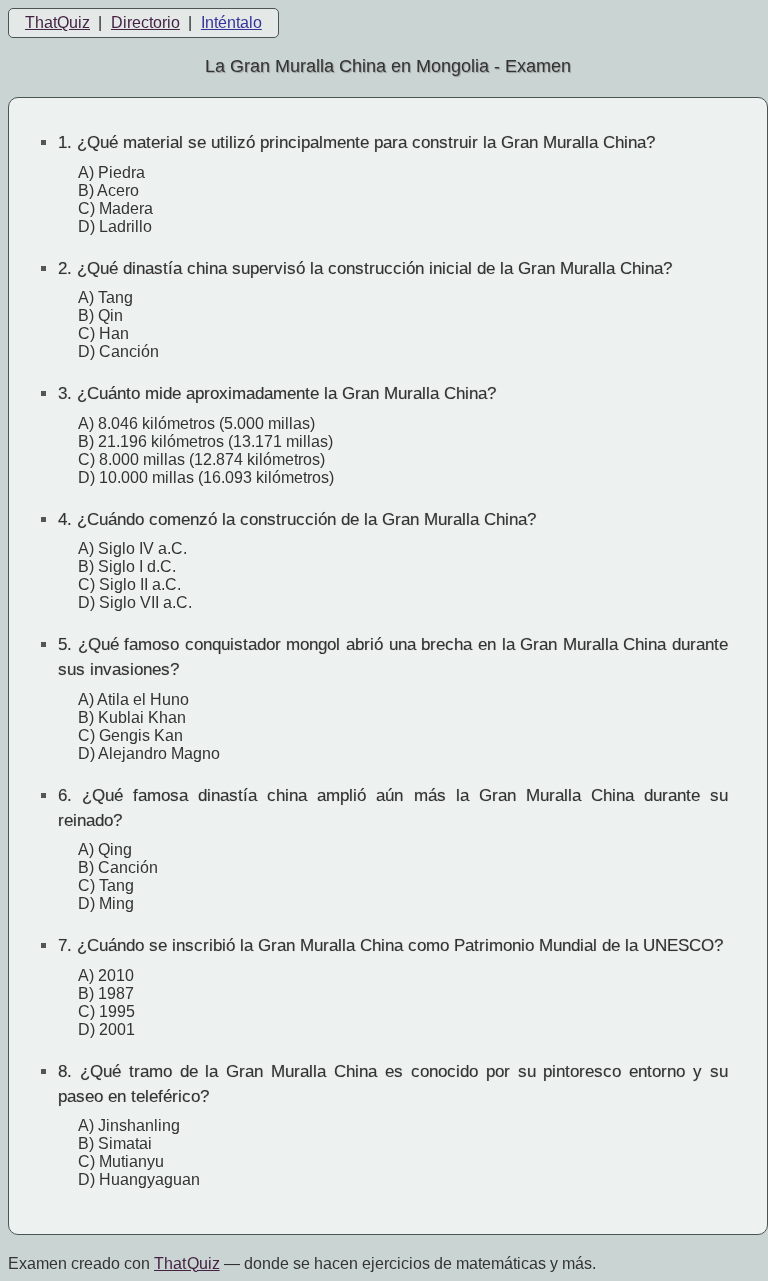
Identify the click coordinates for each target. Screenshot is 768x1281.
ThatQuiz (57, 22)
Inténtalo (231, 22)
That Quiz (187, 1263)
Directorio (145, 22)
